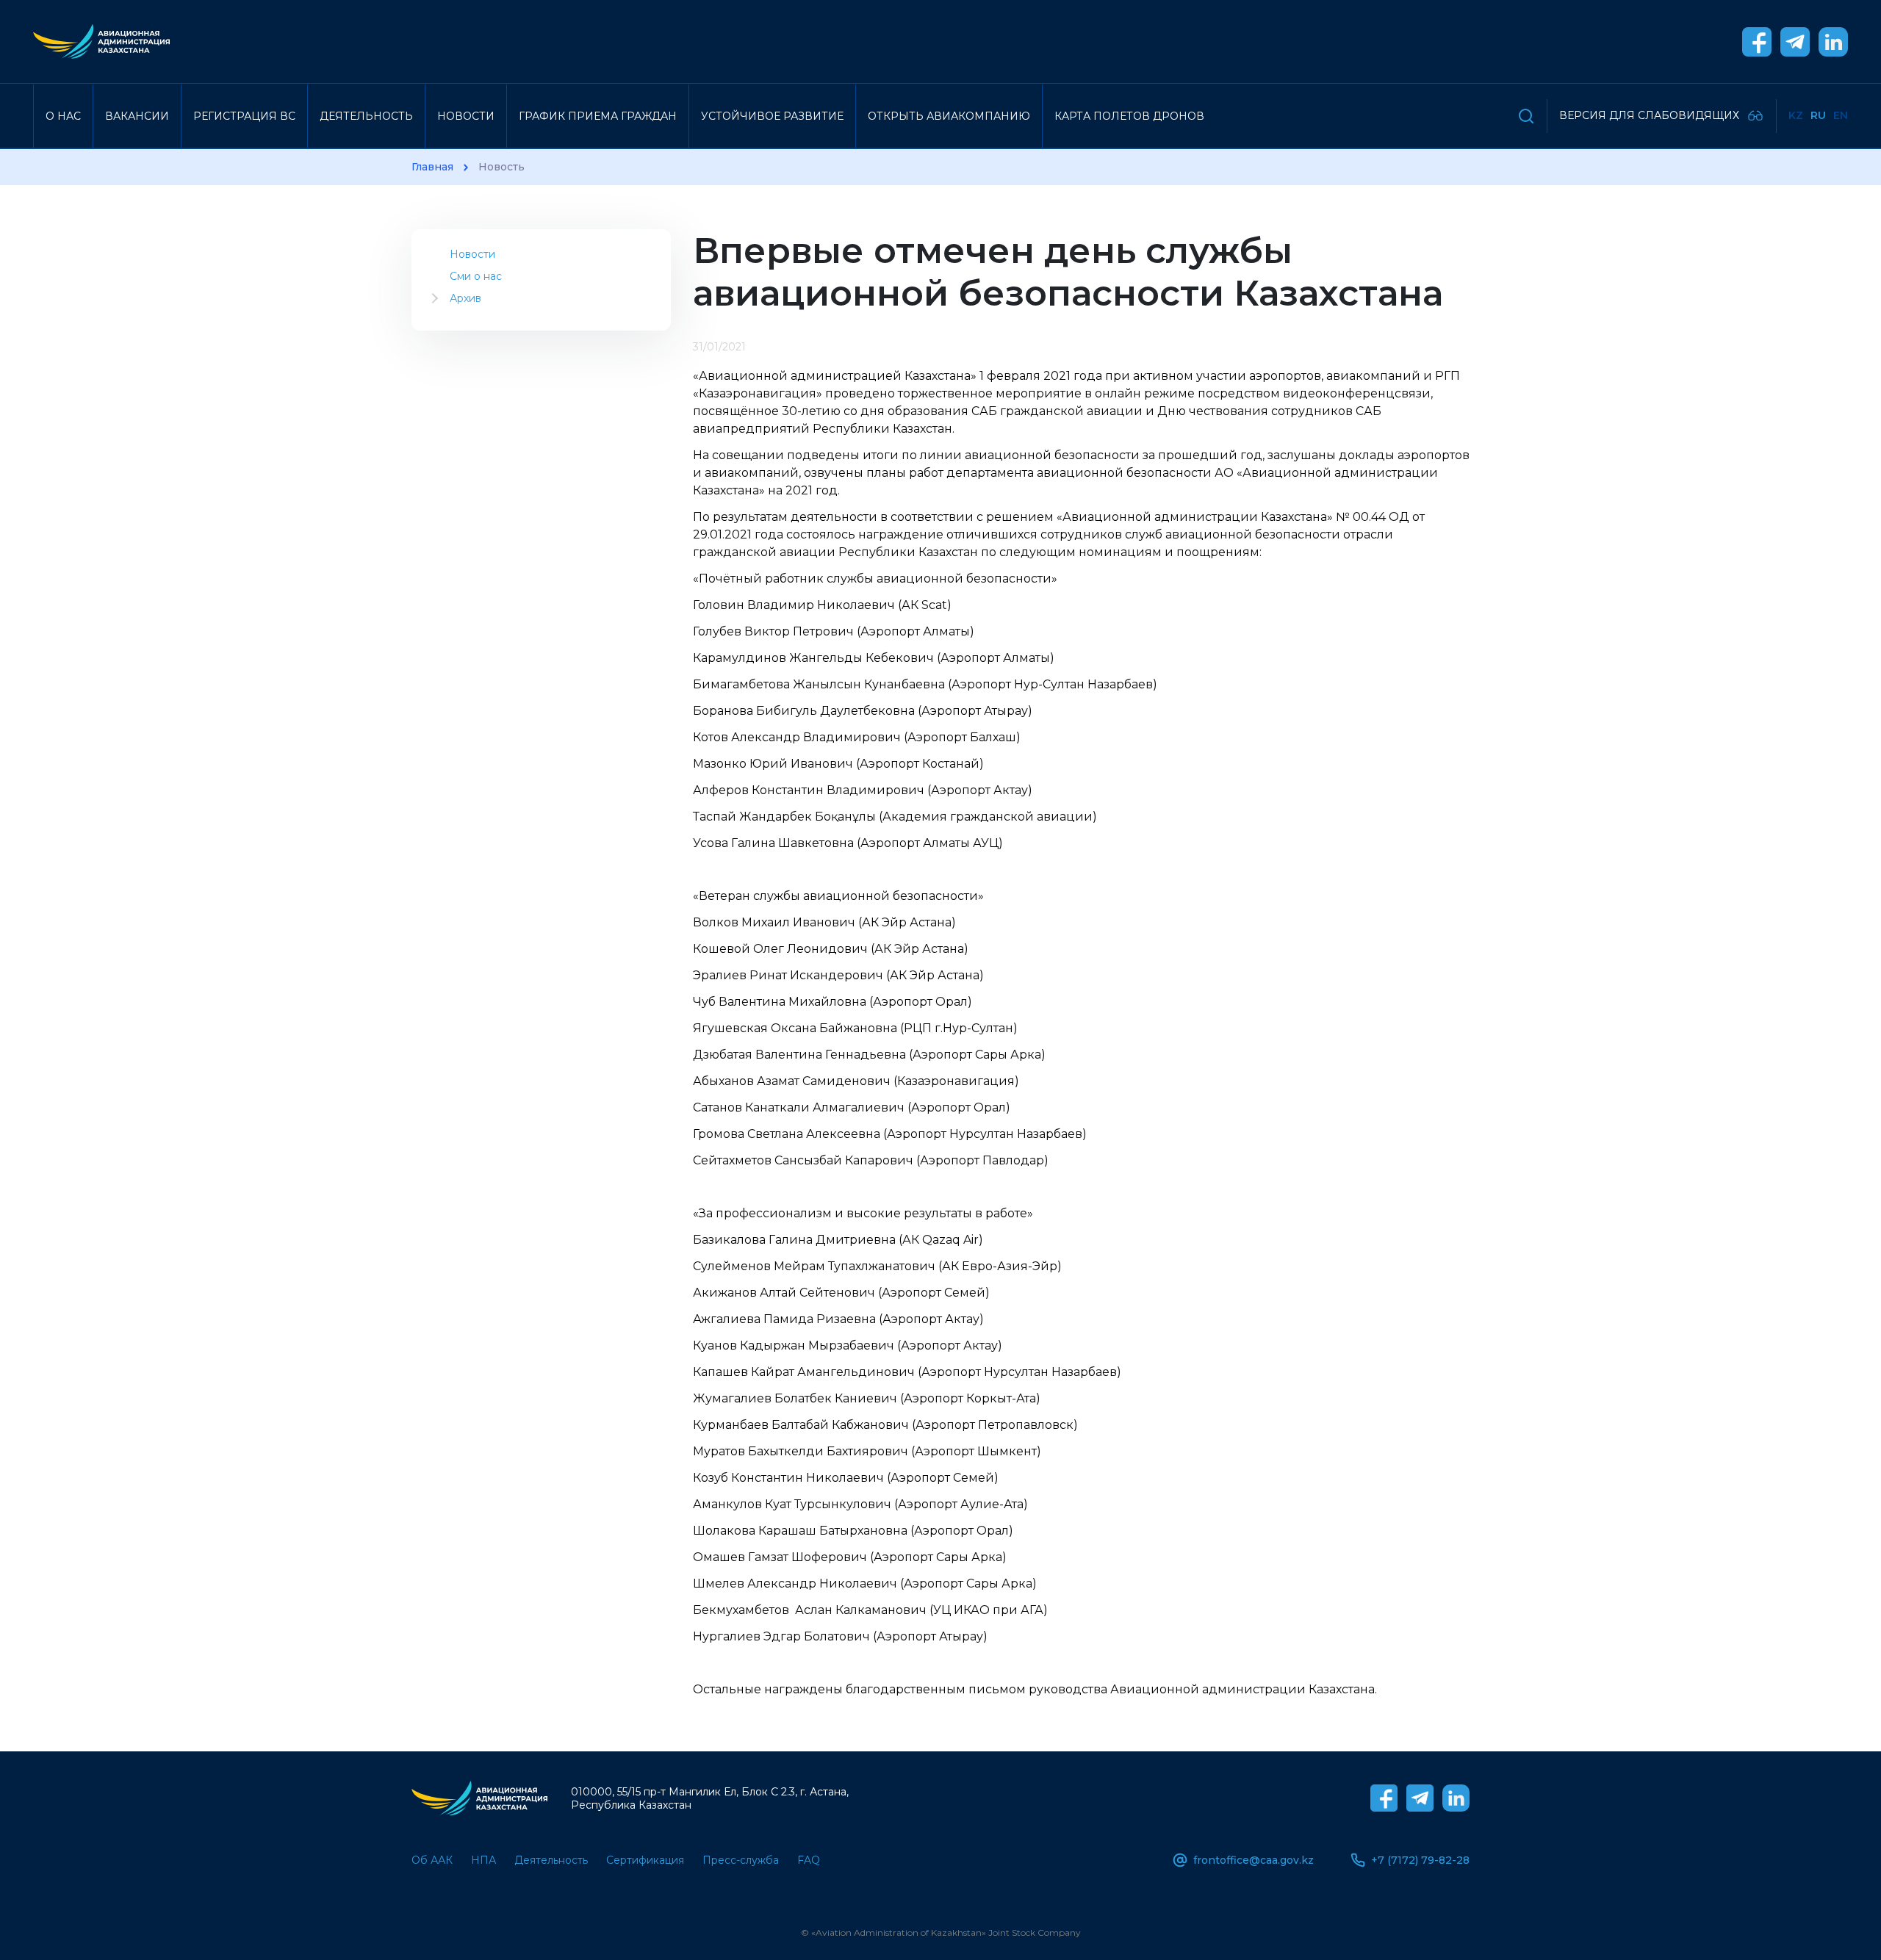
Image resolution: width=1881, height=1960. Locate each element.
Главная (432, 167)
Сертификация (645, 1860)
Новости (466, 116)
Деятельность (366, 116)
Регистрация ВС (244, 116)
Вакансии (137, 116)
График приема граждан (598, 116)
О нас (63, 116)
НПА (483, 1860)
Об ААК (432, 1860)
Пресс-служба (741, 1860)
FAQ (809, 1860)
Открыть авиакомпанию (949, 116)
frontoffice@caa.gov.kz (1254, 1860)
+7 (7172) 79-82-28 (1420, 1860)
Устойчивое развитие (772, 116)
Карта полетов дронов (1129, 116)
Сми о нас (476, 276)
